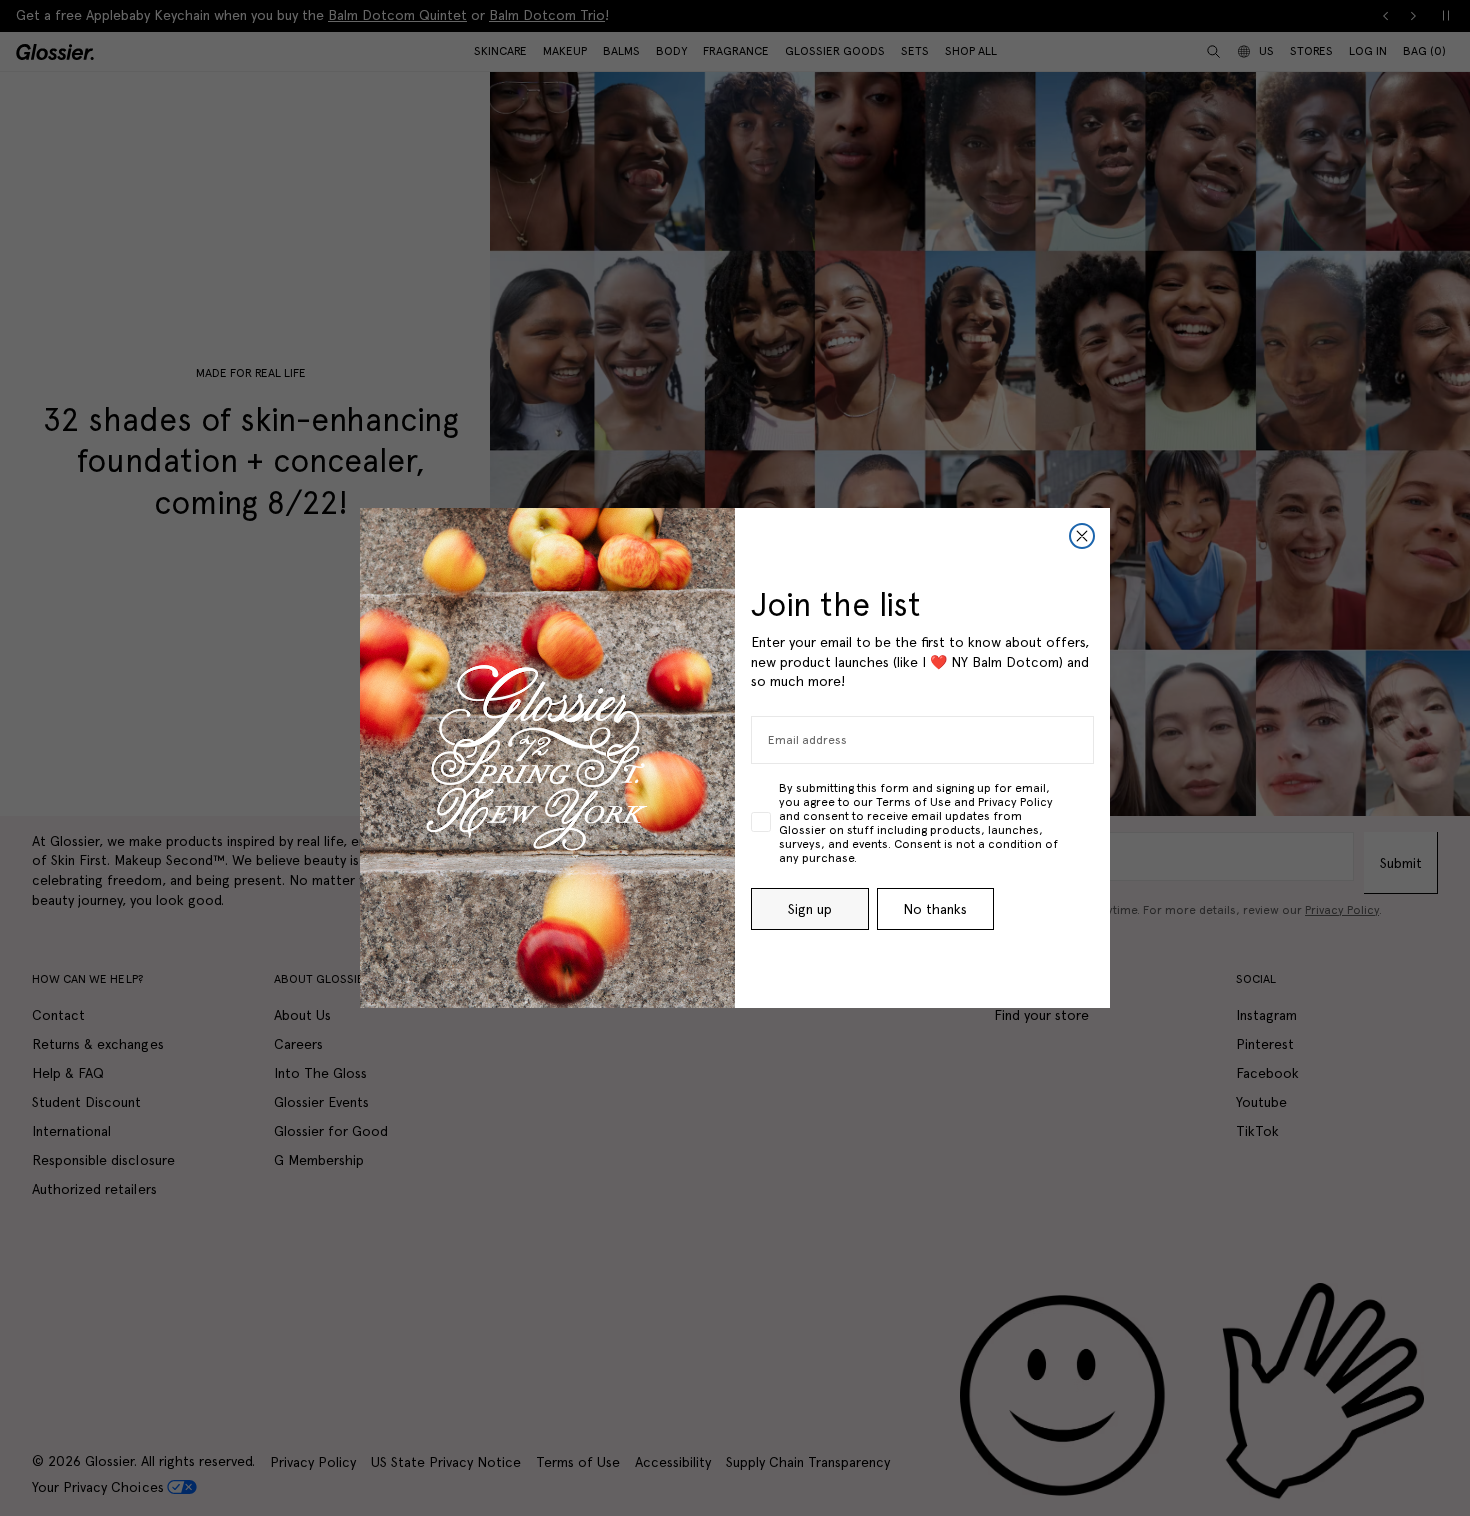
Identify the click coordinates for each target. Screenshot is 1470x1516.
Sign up (810, 909)
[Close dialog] (1082, 536)
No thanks (935, 909)
